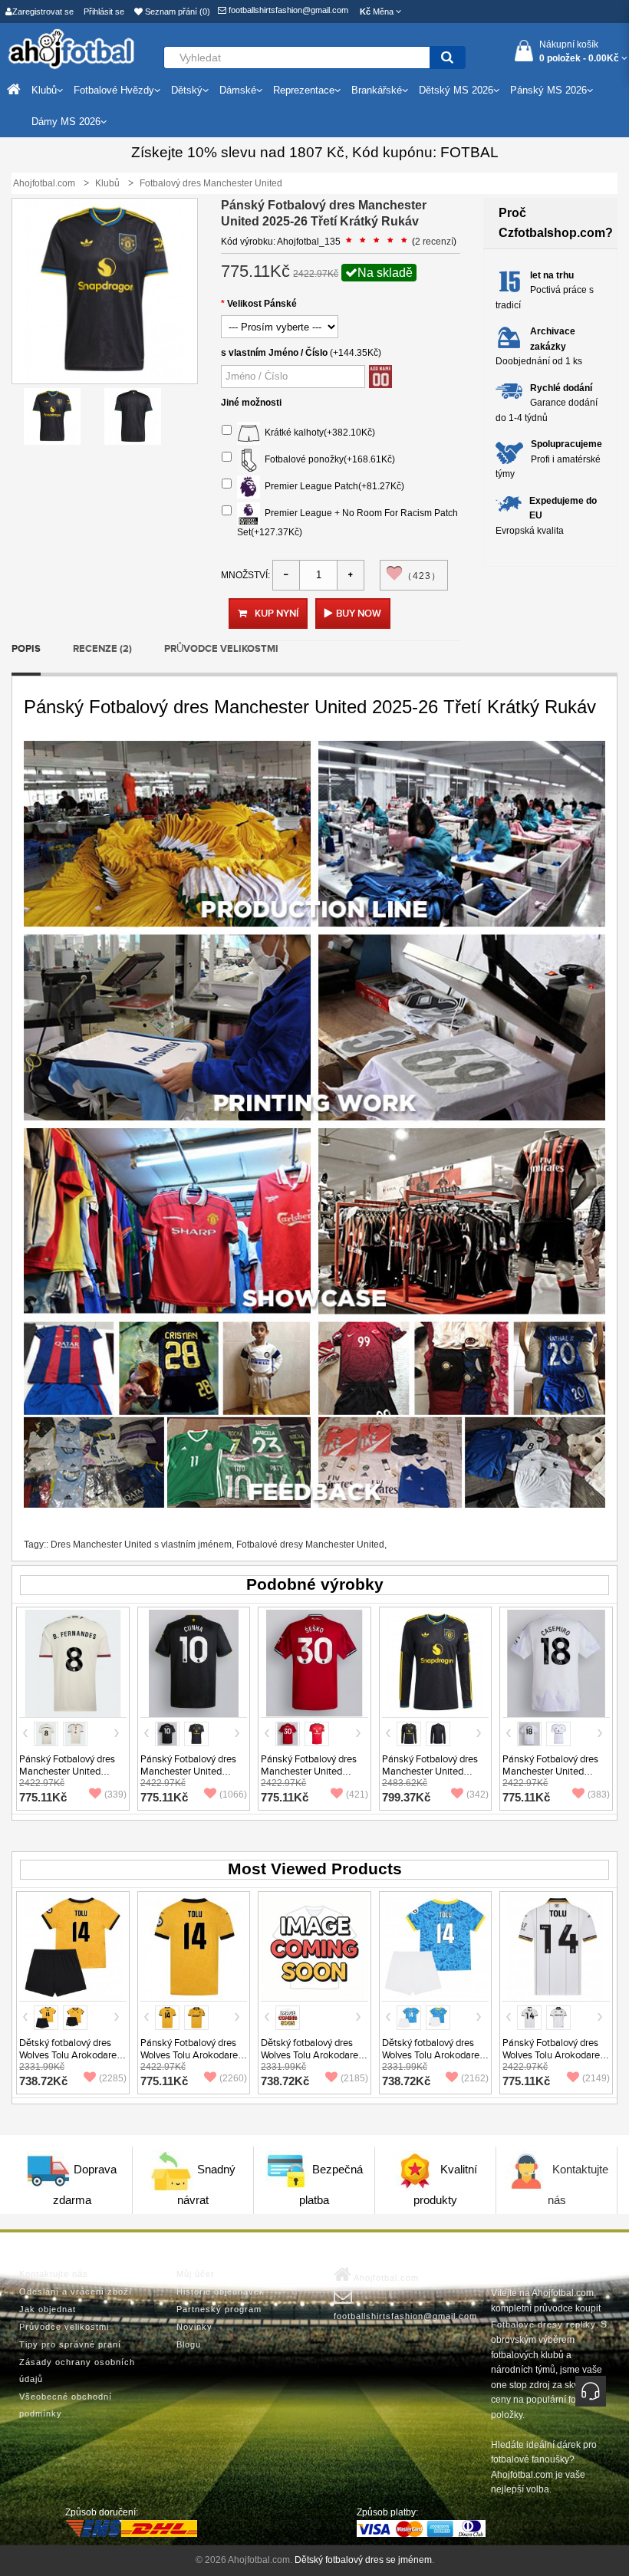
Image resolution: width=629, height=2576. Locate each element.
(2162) (475, 2078)
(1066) (233, 1795)
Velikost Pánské (262, 304)
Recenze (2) (102, 649)
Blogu (189, 2344)
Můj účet (195, 2274)
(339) (115, 1795)
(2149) (596, 2078)
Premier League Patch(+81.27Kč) (332, 487)
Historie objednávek (221, 2291)
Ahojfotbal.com (385, 2278)
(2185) (354, 2078)
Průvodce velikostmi (221, 649)
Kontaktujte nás (54, 2274)
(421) (357, 1795)
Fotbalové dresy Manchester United (310, 1545)
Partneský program (219, 2309)
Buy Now (359, 614)
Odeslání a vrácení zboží (76, 2291)
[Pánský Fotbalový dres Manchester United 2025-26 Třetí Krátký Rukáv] (52, 416)
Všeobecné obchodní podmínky (66, 2405)
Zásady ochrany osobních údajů (77, 2370)
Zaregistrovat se (43, 12)
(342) (478, 1795)
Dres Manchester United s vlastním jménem (141, 1545)
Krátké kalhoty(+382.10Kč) (318, 433)
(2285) (113, 2078)
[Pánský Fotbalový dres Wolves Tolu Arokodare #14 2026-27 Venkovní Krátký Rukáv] (556, 1947)
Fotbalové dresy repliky (543, 2324)
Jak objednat (48, 2309)
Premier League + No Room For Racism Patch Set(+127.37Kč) (347, 523)
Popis (26, 649)
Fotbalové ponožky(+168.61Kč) (328, 460)
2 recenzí (434, 242)
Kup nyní (277, 614)
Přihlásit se (104, 12)
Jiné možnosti (251, 403)
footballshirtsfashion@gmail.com (287, 10)
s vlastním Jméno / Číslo (274, 353)
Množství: (245, 575)
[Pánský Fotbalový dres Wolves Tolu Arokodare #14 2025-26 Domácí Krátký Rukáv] (194, 1947)
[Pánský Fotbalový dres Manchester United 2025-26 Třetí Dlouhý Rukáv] (436, 1663)
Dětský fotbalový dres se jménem (363, 2560)
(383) (599, 1795)
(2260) (233, 2078)
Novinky (194, 2327)
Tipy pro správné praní (70, 2344)
